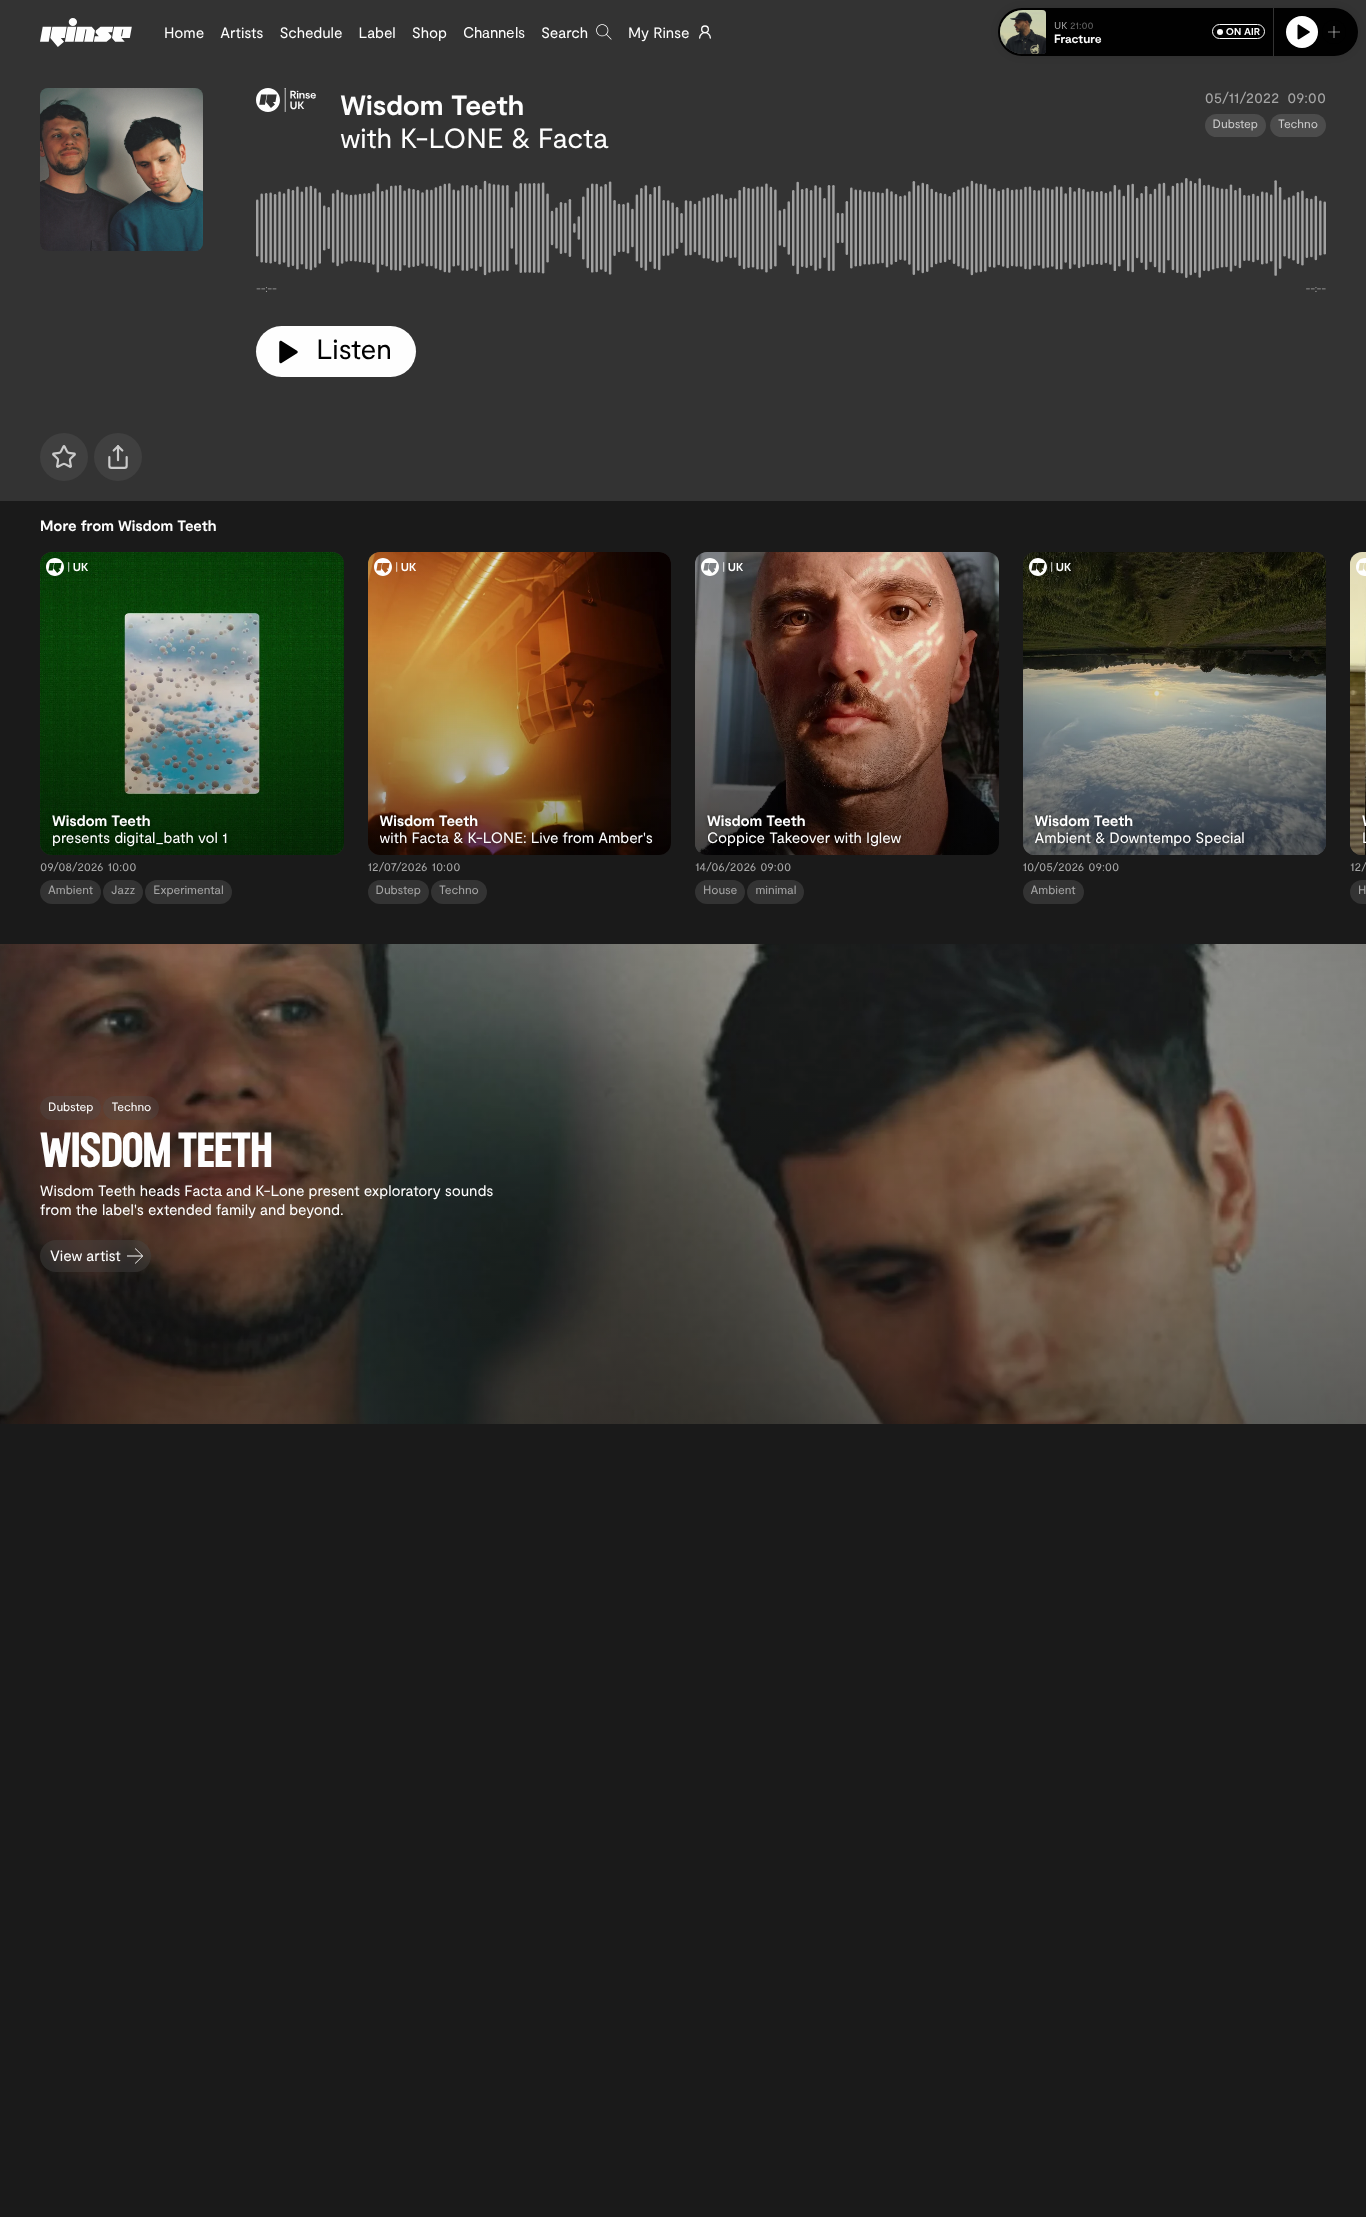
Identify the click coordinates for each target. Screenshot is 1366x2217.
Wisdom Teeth (432, 104)
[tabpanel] (791, 232)
